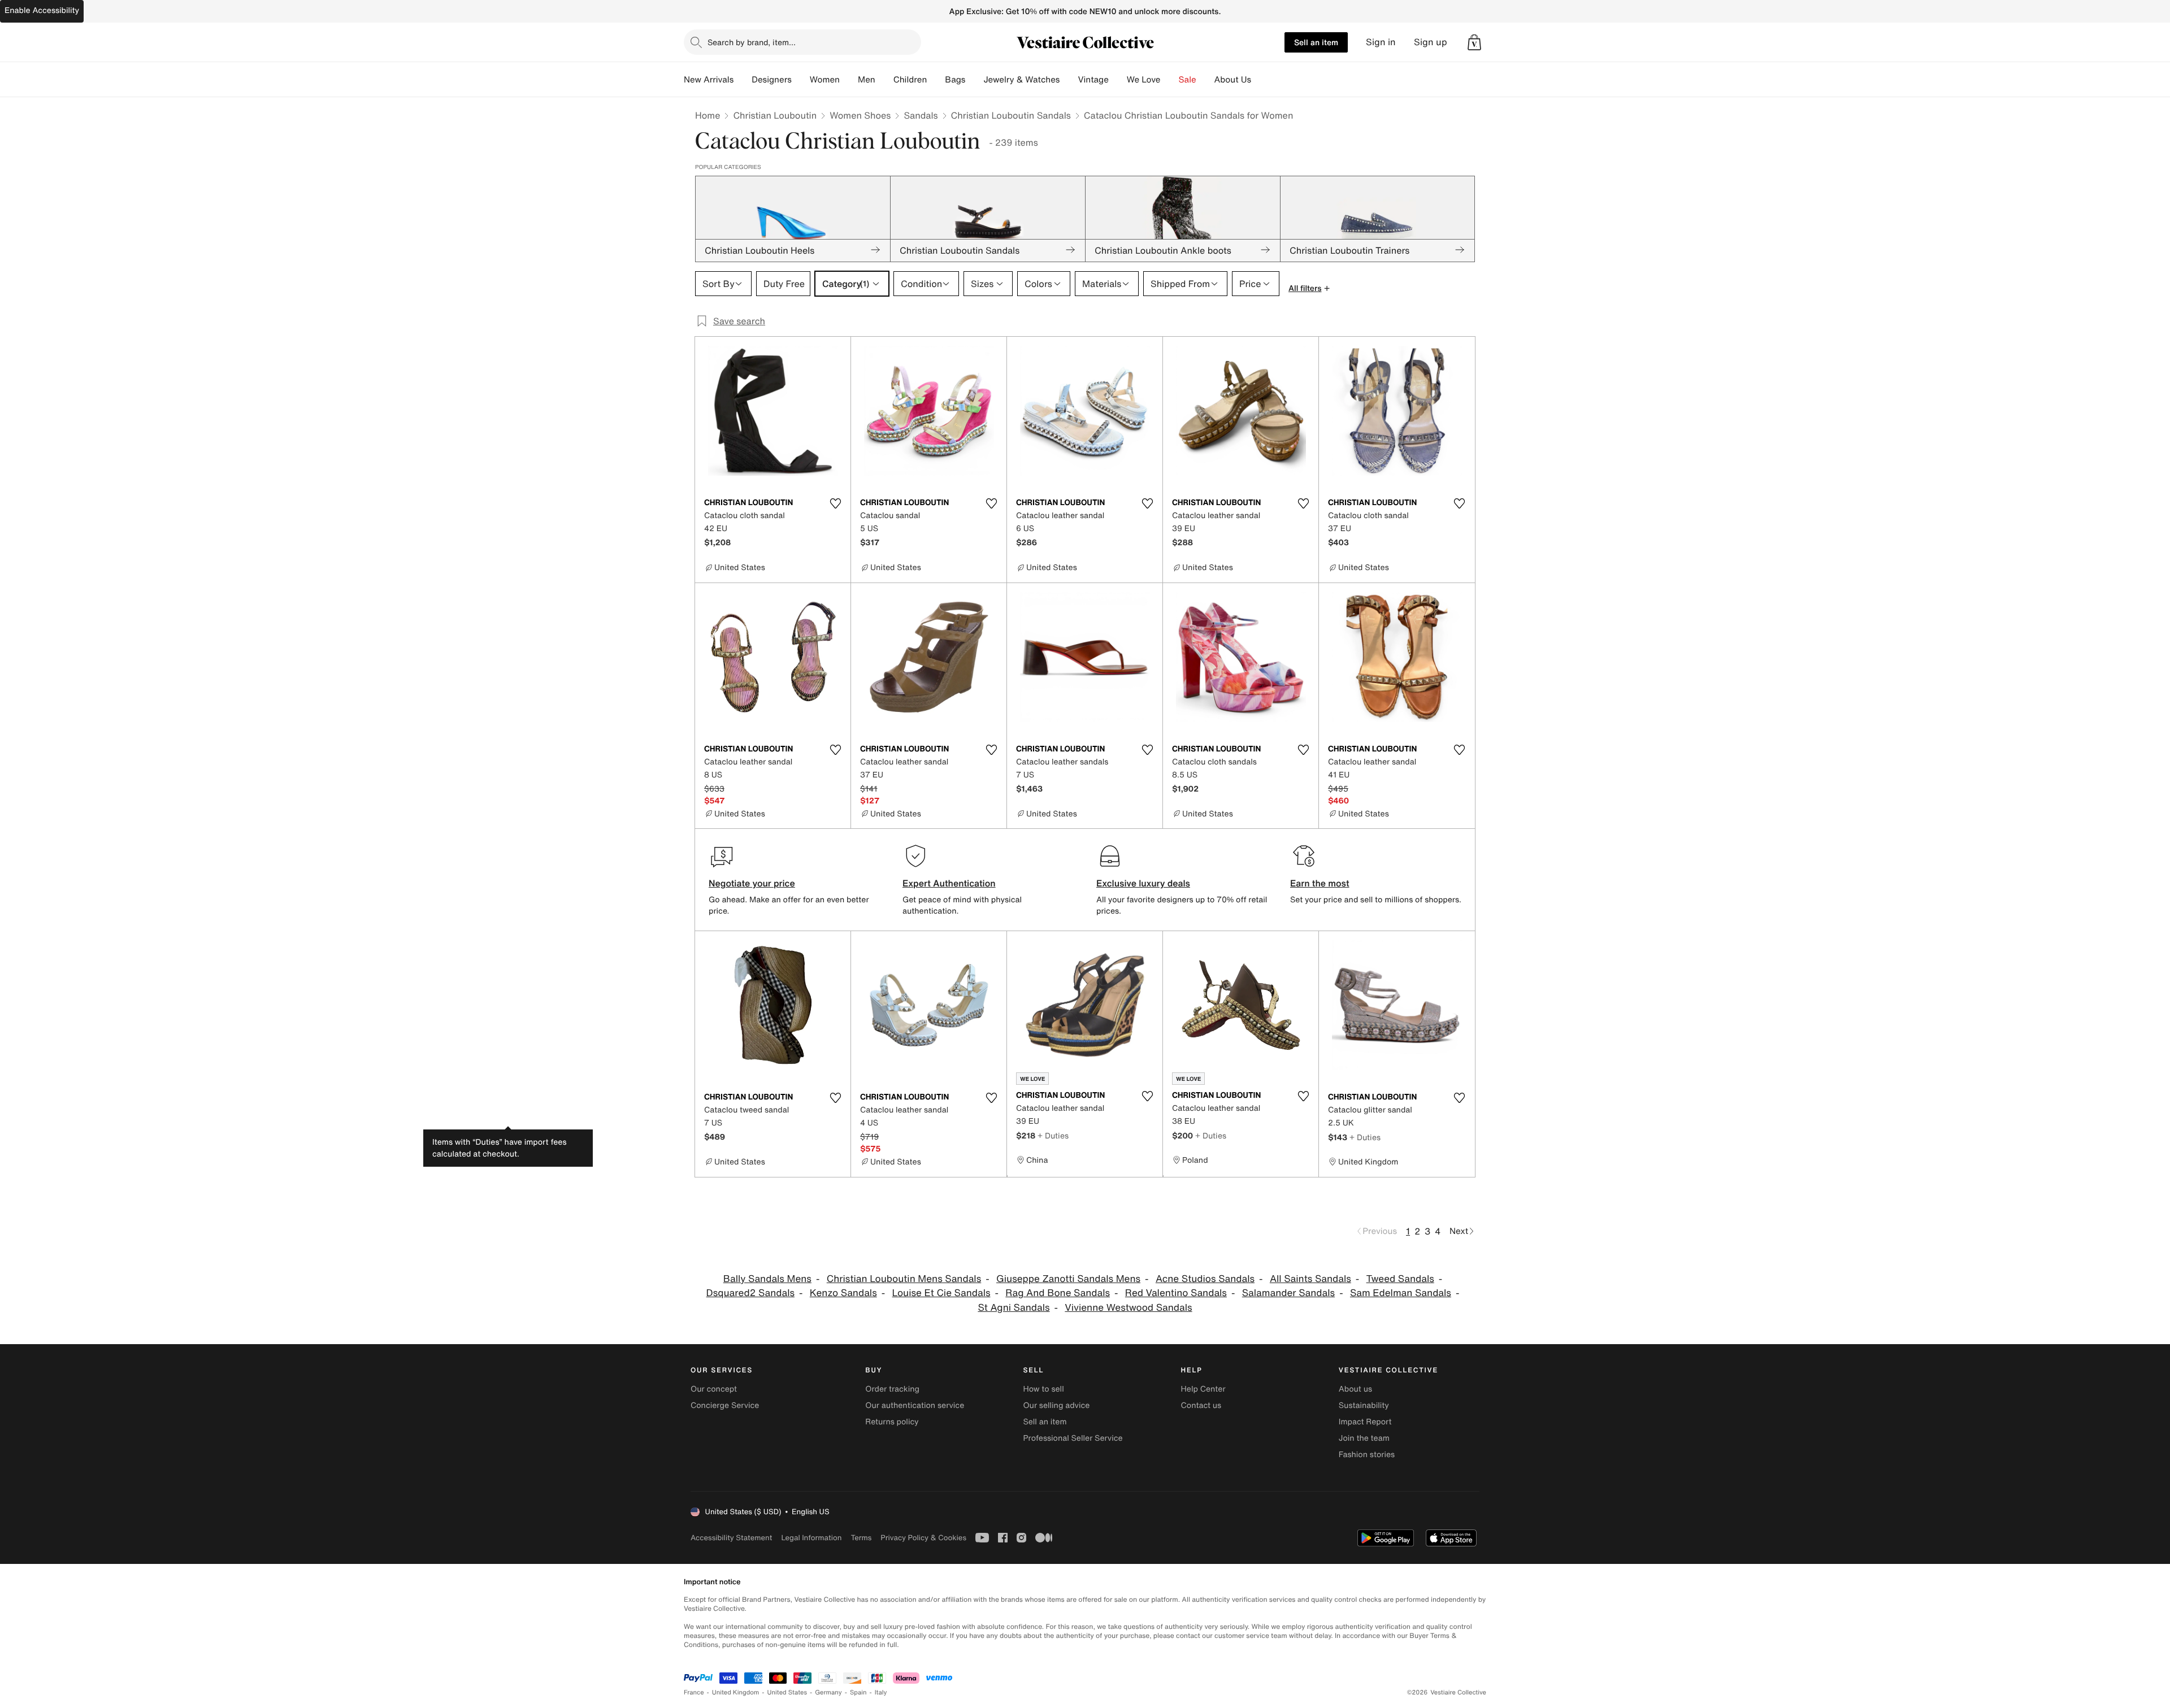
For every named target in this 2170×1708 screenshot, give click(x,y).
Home (708, 115)
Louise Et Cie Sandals (941, 1293)
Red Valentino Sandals (1176, 1293)
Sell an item (1316, 42)
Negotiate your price (752, 883)
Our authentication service (915, 1405)
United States (787, 1692)
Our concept (714, 1389)
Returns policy (892, 1422)
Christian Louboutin (775, 115)
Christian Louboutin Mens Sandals (904, 1279)
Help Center (1203, 1389)
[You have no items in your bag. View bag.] (1474, 42)
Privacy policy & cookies (923, 1538)
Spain (858, 1692)
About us (1355, 1389)
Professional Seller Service (1073, 1438)
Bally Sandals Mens (767, 1279)
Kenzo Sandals (843, 1293)
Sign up (1431, 42)
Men (867, 80)
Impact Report (1365, 1422)
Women (825, 80)
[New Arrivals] (743, 80)
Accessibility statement (731, 1538)
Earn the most (1320, 883)
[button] (1474, 42)
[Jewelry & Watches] (1069, 80)
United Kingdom (736, 1692)
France (694, 1692)
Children (910, 80)
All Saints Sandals (1310, 1279)
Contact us (1201, 1405)
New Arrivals (709, 80)
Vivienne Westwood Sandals (1128, 1308)
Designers (772, 80)
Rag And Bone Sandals (1058, 1293)
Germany (828, 1692)
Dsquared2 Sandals (750, 1293)
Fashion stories (1367, 1455)
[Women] (849, 80)
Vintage (1093, 80)
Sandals (921, 115)
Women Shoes (860, 115)
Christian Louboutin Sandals (1011, 115)
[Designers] (801, 80)
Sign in (1381, 42)
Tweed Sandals (1400, 1279)
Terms (861, 1538)
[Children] (936, 80)
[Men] (884, 80)
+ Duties (1053, 1135)
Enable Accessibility (42, 10)
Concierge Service (725, 1405)
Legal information (811, 1538)
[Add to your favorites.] (835, 503)
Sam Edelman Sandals (1401, 1293)
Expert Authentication (949, 883)
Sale (1188, 80)
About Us (1233, 80)
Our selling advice (1056, 1405)
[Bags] (974, 80)
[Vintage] (1118, 80)
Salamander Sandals (1288, 1293)
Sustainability (1364, 1405)
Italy (881, 1692)
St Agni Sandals (1014, 1308)
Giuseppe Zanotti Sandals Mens (1068, 1279)
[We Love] (1170, 80)
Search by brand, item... (752, 42)
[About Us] (1260, 80)
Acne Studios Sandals (1205, 1279)
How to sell (1043, 1389)
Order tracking (892, 1389)
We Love (1144, 80)
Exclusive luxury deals (1143, 883)
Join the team (1364, 1438)
